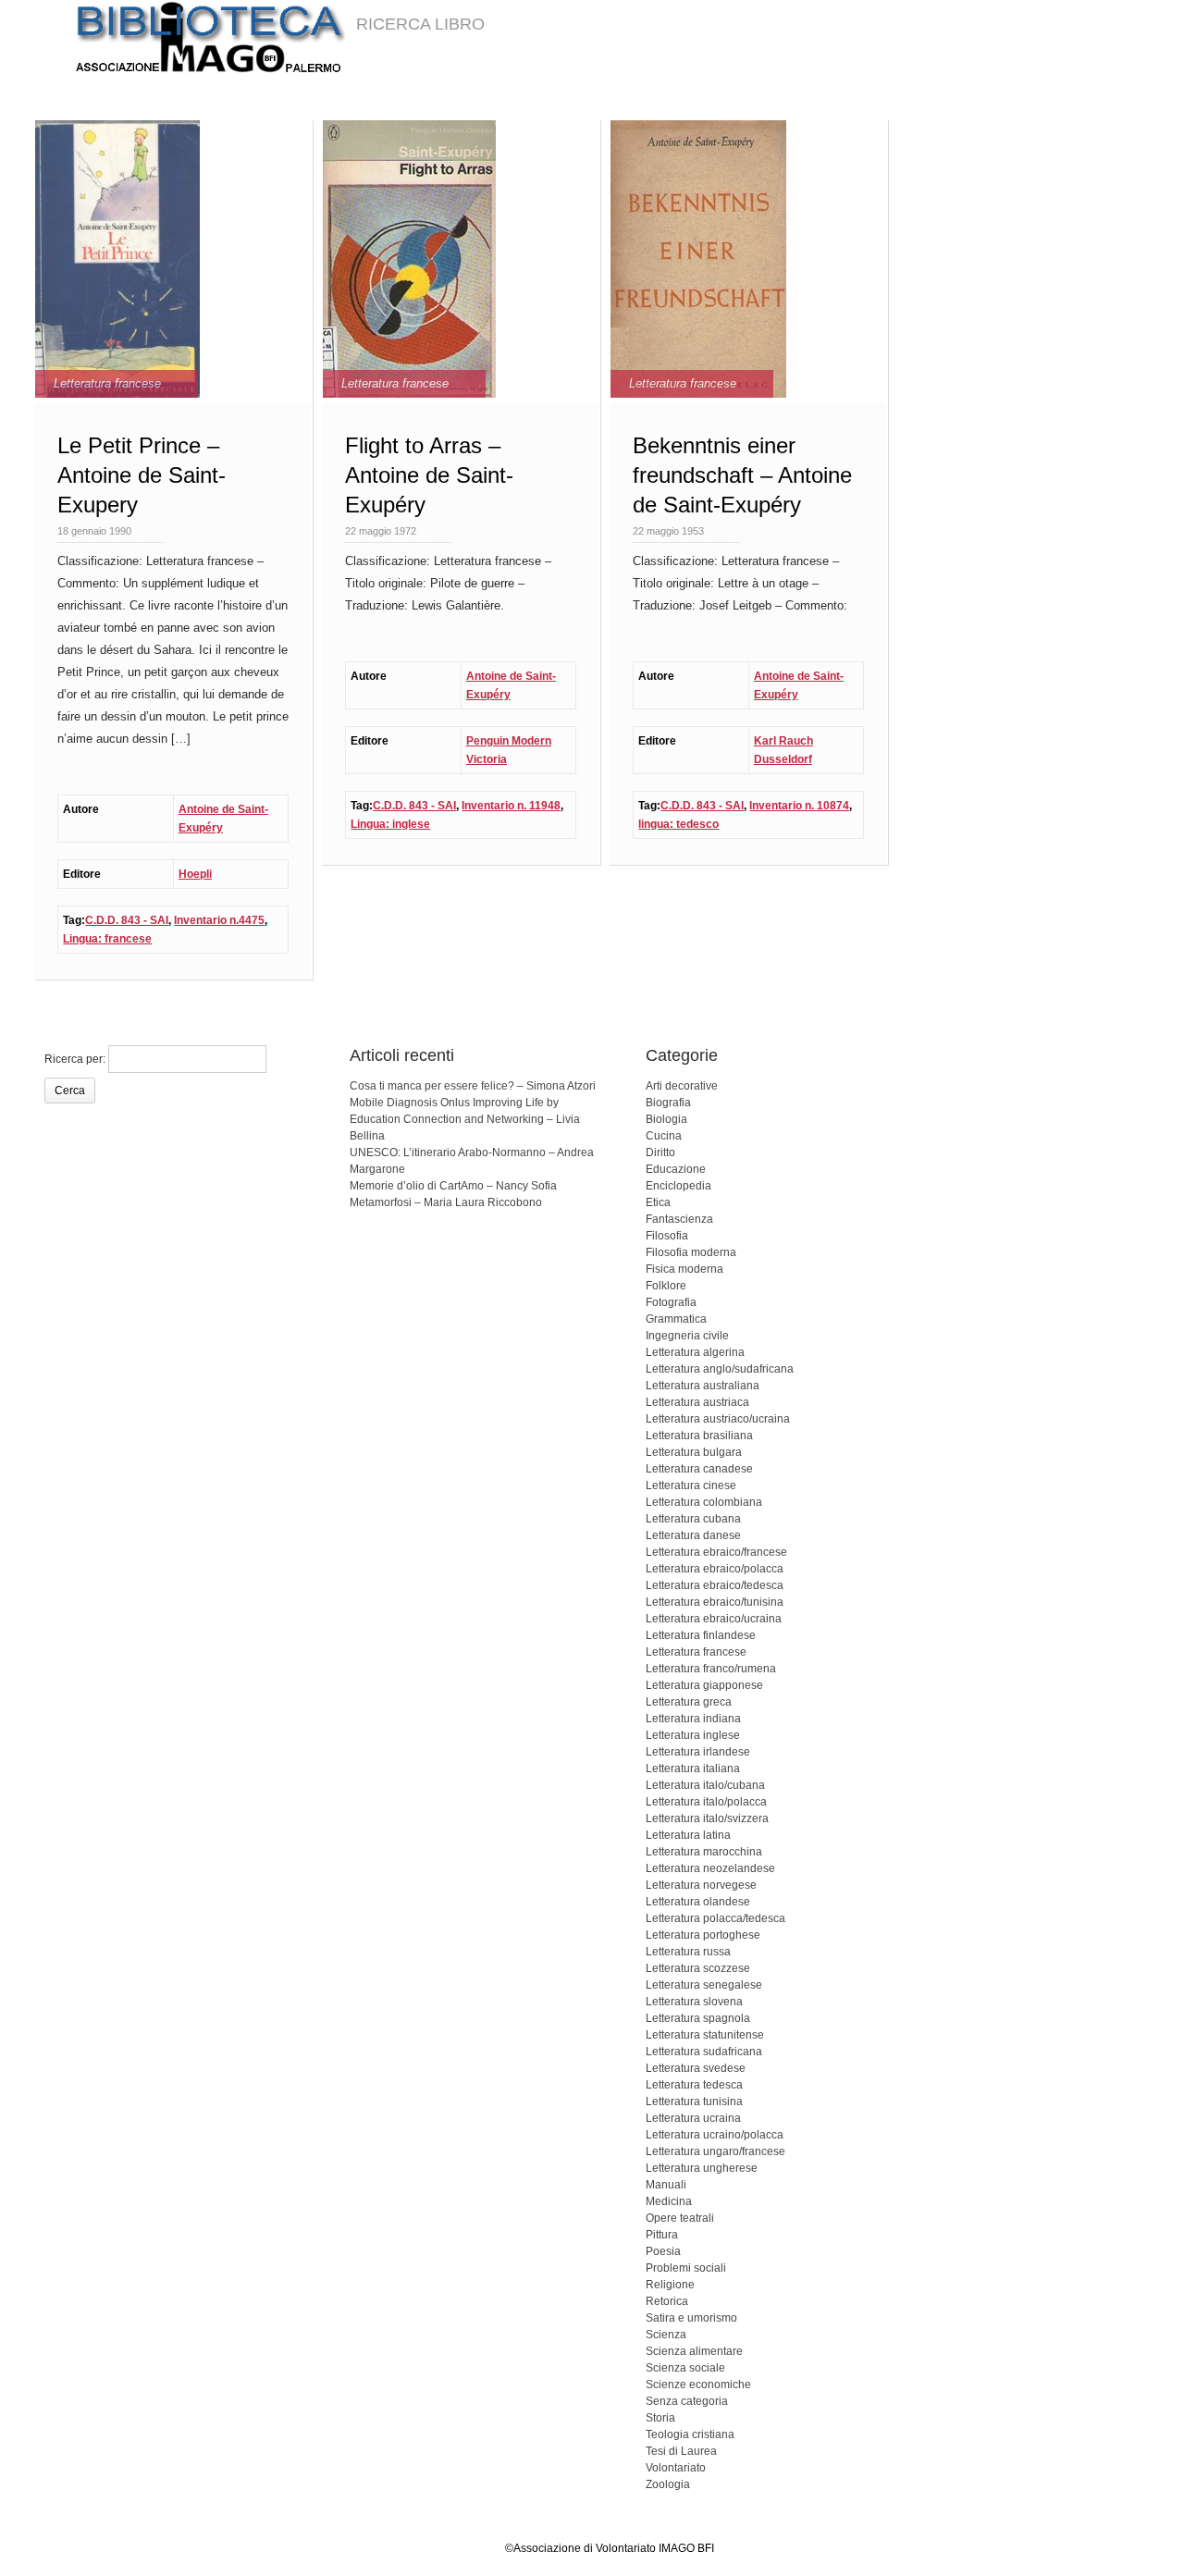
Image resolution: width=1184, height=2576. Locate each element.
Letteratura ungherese (702, 2168)
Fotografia (671, 1302)
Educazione (676, 1169)
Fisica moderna (684, 1269)
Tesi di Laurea (681, 2451)
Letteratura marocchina (704, 1852)
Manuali (666, 2185)
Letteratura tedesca (694, 2085)
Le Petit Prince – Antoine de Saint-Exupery (142, 475)
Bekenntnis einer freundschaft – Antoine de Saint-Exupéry (742, 475)
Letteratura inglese (693, 1735)
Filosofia (667, 1236)
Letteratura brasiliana (699, 1436)
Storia (660, 2418)
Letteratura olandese (698, 1902)
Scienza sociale (685, 2368)
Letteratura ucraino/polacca (715, 2135)
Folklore (666, 1286)
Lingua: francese (107, 939)
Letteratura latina (688, 1835)
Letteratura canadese (699, 1469)
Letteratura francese (107, 383)
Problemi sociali (686, 2268)
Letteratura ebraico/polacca (715, 1569)
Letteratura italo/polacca (706, 1802)
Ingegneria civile (687, 1336)
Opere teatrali (680, 2218)
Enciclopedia (678, 1186)
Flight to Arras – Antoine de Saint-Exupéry (429, 475)
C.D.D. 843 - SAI (127, 920)
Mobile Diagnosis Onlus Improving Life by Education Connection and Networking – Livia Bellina (465, 1119)
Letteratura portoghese (703, 1935)
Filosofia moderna (691, 1252)
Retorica (667, 2301)
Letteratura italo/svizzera (707, 1818)
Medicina (669, 2201)
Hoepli (195, 874)
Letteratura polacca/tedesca (715, 1918)
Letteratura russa (688, 1952)
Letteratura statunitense (705, 2035)
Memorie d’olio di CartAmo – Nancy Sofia (453, 1186)
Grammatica (676, 1319)
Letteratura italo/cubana (705, 1785)
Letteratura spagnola (698, 2018)
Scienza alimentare (694, 2351)
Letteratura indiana (693, 1719)
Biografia (668, 1103)
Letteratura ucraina (693, 2118)
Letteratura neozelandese (710, 1868)
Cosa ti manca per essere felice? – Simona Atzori (473, 1086)
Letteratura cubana (693, 1519)
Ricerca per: (75, 1059)
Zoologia (668, 2484)
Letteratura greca (689, 1702)
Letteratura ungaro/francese (715, 2151)
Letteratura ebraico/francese (716, 1552)
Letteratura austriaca (697, 1402)
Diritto (660, 1152)
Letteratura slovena (694, 2002)
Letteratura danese (693, 1535)
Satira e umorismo (691, 2318)
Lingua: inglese (390, 824)
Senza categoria (687, 2401)
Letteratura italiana (693, 1769)
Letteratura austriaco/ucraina (718, 1419)
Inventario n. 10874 (799, 806)
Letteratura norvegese (701, 1885)
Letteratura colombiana (704, 1502)
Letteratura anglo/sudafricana (720, 1369)
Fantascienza (679, 1219)
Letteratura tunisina (694, 2101)
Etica (658, 1202)
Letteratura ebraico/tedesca (715, 1585)
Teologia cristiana (690, 2434)
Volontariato (676, 2468)
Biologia (666, 1119)
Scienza (666, 2335)
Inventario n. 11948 (511, 806)
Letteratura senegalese (704, 1985)
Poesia (663, 2251)
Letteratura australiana (703, 1386)
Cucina (664, 1136)
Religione (670, 2285)
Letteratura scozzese (698, 1968)
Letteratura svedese (696, 2068)
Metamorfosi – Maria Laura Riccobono (446, 1202)
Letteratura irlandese (698, 1752)
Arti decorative (682, 1086)
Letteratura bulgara (694, 1452)
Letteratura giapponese (704, 1685)
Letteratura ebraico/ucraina (714, 1619)
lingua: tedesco (678, 824)
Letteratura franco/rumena (711, 1669)
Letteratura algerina (695, 1352)
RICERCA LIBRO (420, 24)
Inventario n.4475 (219, 920)
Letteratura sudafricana (704, 2052)
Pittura (662, 2235)
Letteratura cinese (691, 1485)
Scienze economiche (698, 2385)
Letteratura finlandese (701, 1635)
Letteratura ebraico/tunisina (715, 1602)
